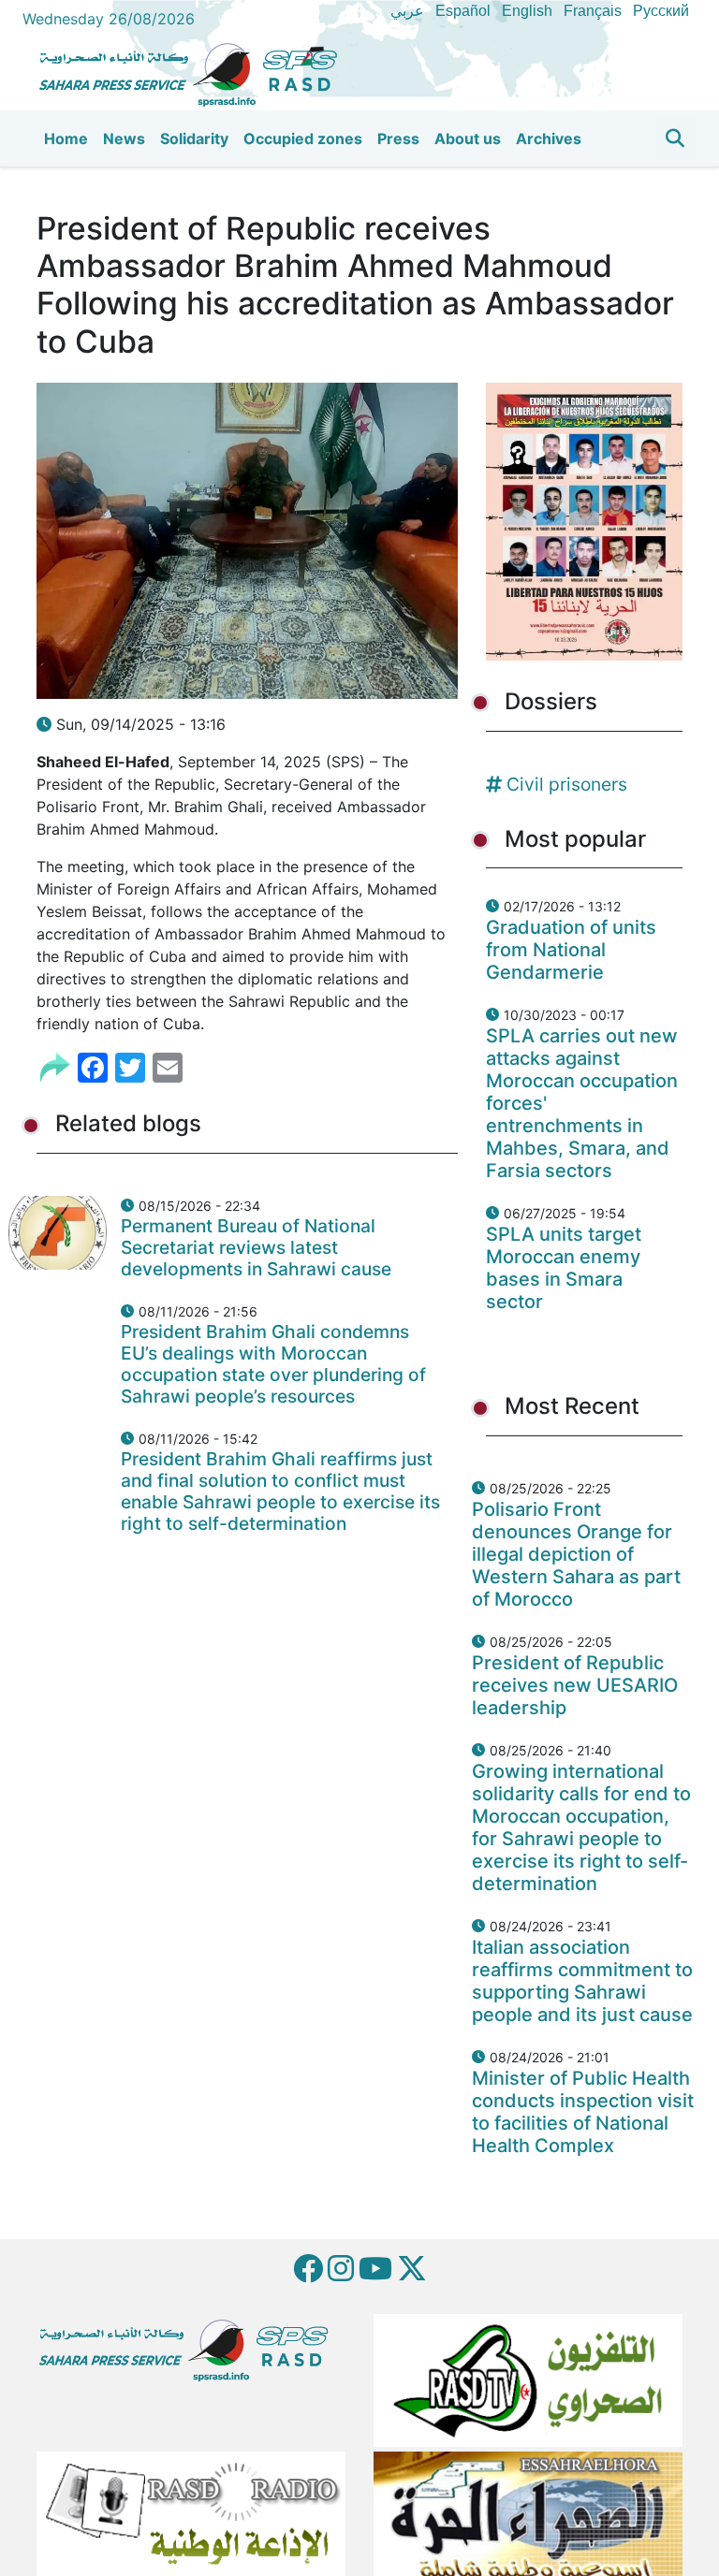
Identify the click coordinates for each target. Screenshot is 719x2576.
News (124, 138)
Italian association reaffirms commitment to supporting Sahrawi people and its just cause (582, 1981)
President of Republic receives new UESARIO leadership (575, 1685)
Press (398, 138)
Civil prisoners (567, 784)
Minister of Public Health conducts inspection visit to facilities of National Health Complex (583, 2112)
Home (66, 138)
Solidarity (194, 138)
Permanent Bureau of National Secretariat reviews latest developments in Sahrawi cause (256, 1247)
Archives (549, 138)
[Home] (196, 72)
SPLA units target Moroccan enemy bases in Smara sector (564, 1268)
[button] (675, 138)
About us (468, 138)
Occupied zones (303, 138)
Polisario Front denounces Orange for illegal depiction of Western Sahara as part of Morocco (576, 1554)
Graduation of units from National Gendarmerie (571, 950)
